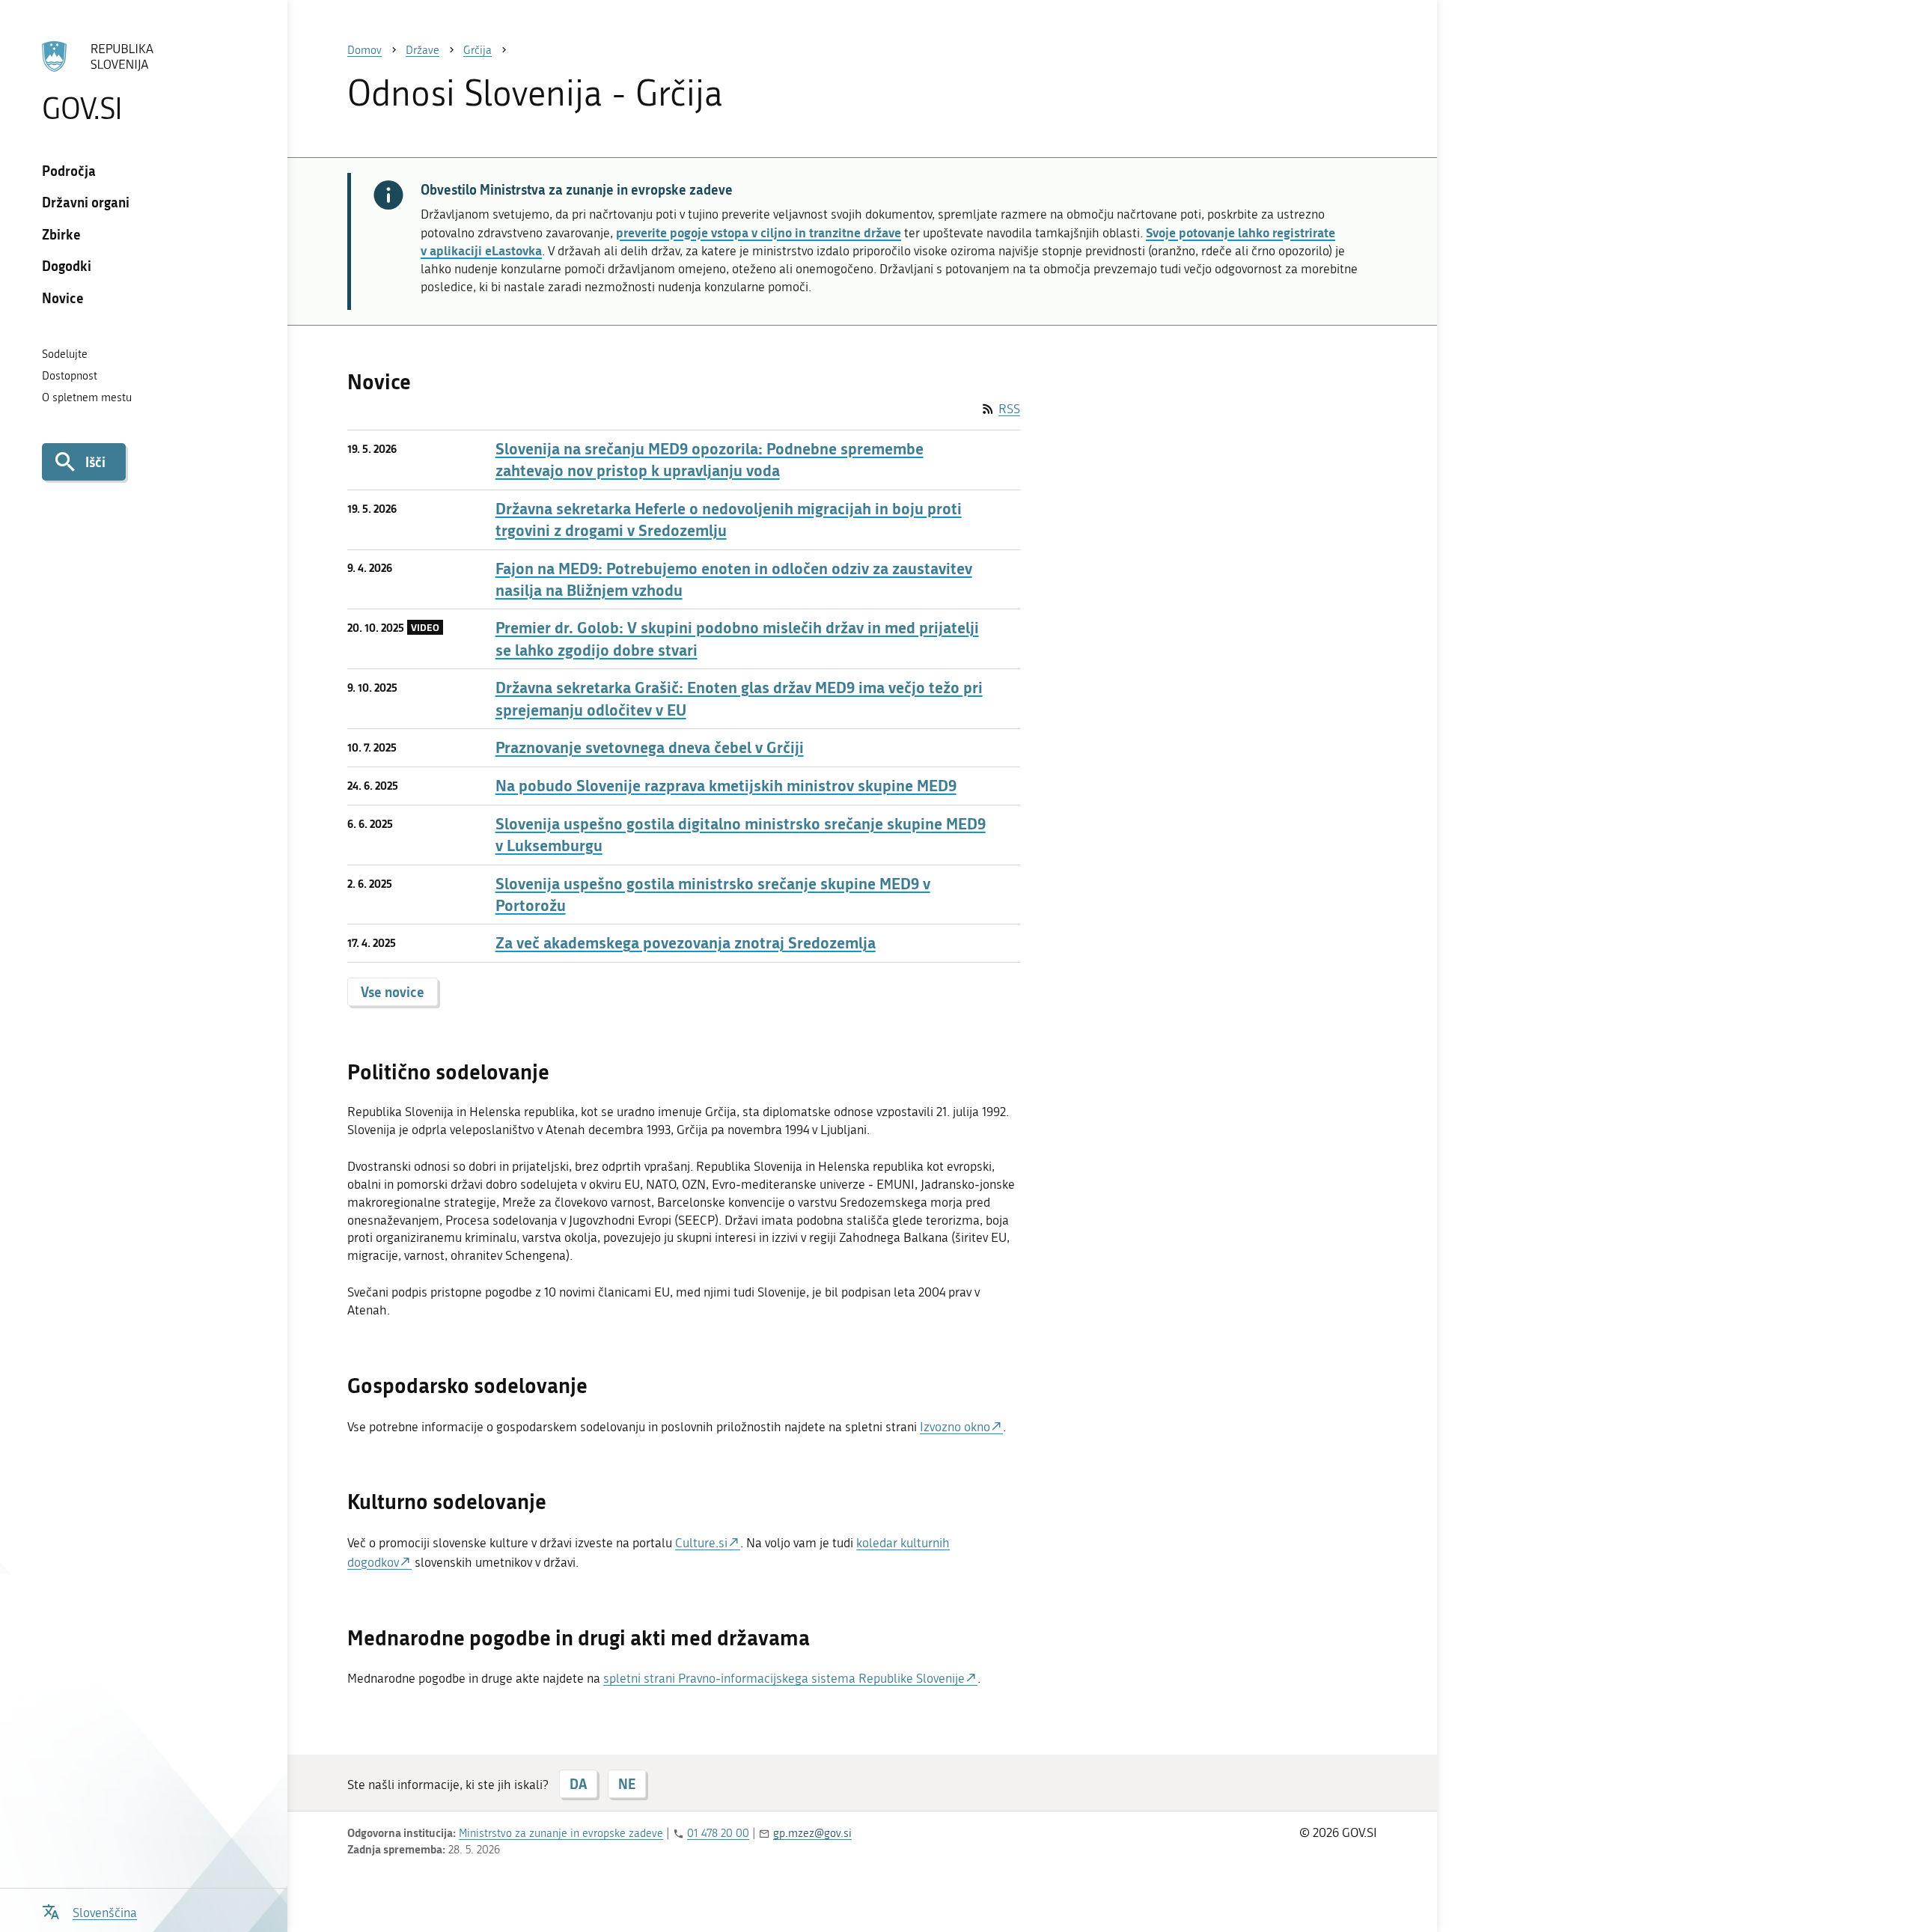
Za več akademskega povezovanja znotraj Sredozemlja (686, 943)
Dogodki (67, 266)
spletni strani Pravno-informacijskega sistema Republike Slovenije (784, 1678)
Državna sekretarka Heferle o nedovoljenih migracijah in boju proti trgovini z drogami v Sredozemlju (729, 519)
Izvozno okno (955, 1427)
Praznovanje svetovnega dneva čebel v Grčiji (650, 747)
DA (578, 1784)
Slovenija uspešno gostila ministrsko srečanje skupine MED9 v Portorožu (713, 895)
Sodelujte (65, 354)
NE (627, 1784)
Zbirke (61, 234)
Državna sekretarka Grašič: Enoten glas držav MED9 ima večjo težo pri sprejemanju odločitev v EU (739, 698)
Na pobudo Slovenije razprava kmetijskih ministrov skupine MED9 (726, 786)
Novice (63, 298)
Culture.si (701, 1543)
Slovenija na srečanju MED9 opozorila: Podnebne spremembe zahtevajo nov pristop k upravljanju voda (710, 460)
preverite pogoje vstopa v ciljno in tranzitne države (759, 232)
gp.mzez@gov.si (812, 1833)
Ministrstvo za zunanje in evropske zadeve (561, 1833)
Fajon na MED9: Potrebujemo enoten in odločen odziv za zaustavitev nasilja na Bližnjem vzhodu (734, 579)
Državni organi (86, 202)
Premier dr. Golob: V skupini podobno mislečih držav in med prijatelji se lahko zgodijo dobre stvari (737, 639)
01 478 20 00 (718, 1833)
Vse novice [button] (393, 992)
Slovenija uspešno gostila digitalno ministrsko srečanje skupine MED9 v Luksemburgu (741, 835)
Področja (69, 171)
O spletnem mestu (87, 397)
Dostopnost (70, 376)
